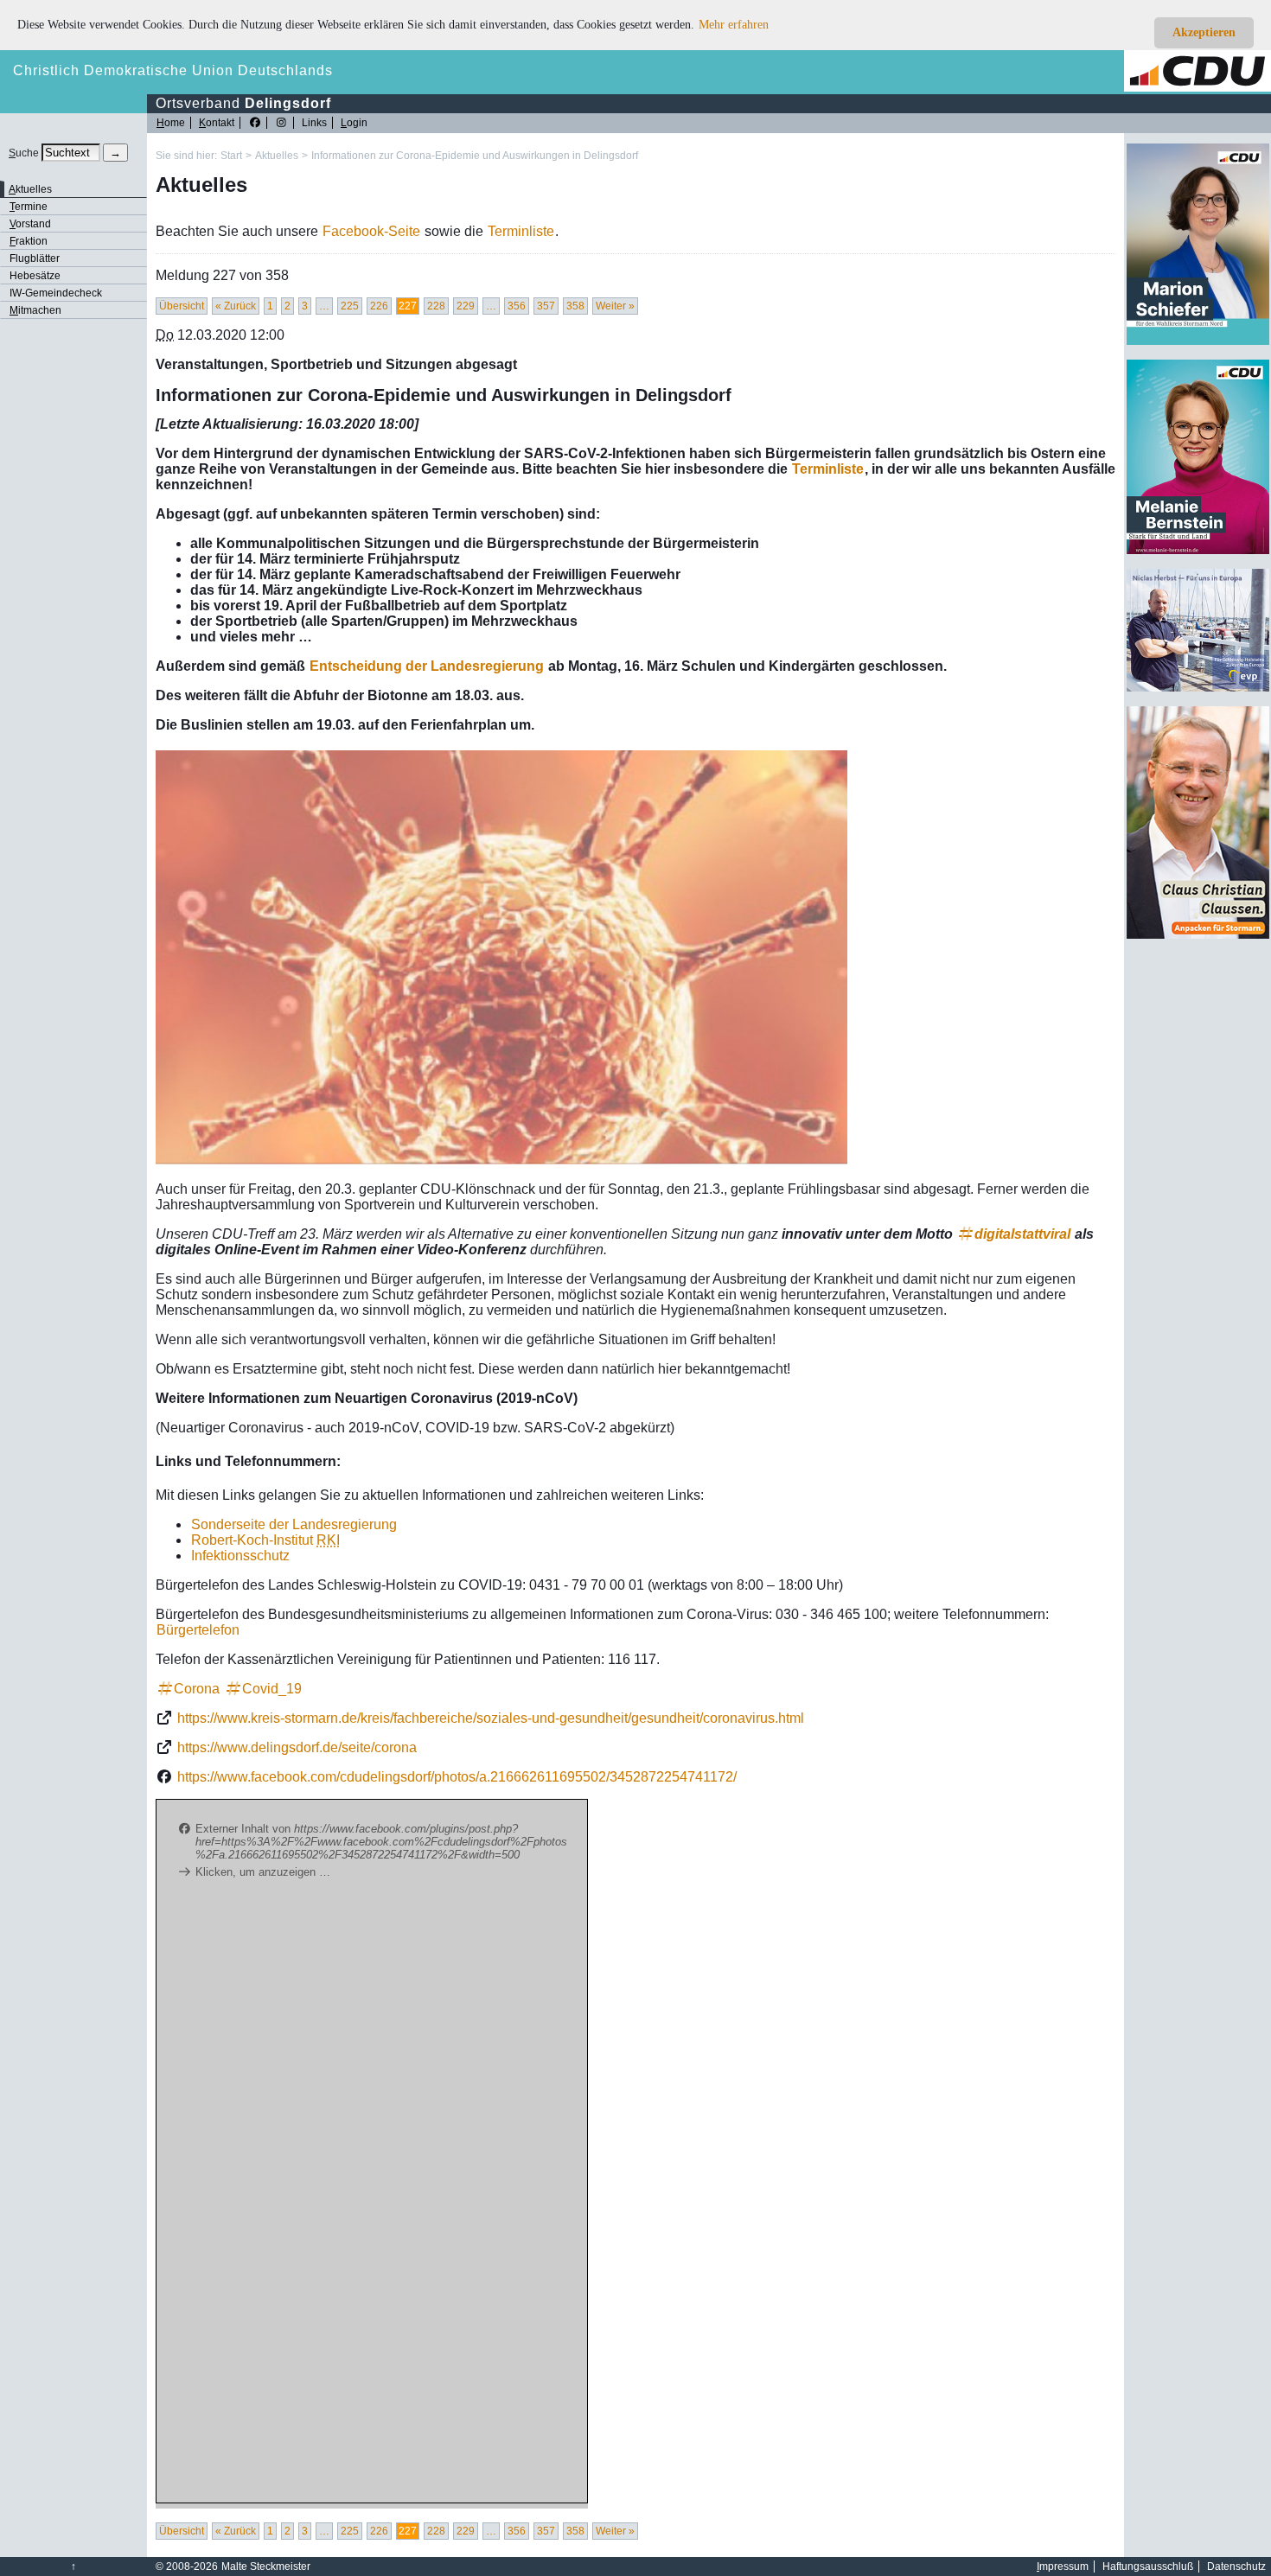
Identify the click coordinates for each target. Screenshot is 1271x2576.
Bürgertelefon (198, 1630)
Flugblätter (35, 258)
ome (171, 123)
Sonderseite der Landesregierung (294, 1524)
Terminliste (521, 231)
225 (350, 306)
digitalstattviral (1022, 1234)
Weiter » (615, 306)
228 (436, 306)
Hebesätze (35, 276)
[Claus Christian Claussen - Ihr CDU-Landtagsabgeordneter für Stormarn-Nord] (1198, 935)
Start (231, 156)
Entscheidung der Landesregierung (427, 666)
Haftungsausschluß (1148, 2566)
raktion (29, 241)
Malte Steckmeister (266, 2566)
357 (546, 306)
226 (379, 306)
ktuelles (30, 189)
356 (517, 306)
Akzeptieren (1204, 32)
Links (314, 123)
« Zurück (236, 306)
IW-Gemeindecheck (56, 293)
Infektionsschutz (240, 1556)
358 (575, 306)
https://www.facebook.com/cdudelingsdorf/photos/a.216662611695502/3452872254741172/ (457, 1777)
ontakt (217, 123)
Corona (197, 1689)
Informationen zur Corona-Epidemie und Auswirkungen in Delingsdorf (475, 156)
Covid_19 (272, 1689)
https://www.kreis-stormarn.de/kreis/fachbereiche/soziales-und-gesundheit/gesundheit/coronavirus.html (491, 1718)
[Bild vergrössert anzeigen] (501, 957)
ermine (29, 207)
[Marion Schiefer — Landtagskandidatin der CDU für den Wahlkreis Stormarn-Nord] (1198, 341)
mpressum (1063, 2566)
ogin (354, 123)
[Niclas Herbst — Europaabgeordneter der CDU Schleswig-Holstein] (1198, 688)
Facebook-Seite (371, 231)
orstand (30, 224)
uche (24, 153)
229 (466, 306)
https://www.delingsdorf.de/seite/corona (297, 1747)
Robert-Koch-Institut (265, 1540)
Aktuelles (277, 156)
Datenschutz (1236, 2566)
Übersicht (182, 306)
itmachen (35, 310)
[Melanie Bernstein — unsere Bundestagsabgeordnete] (1198, 551)
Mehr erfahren (734, 25)
